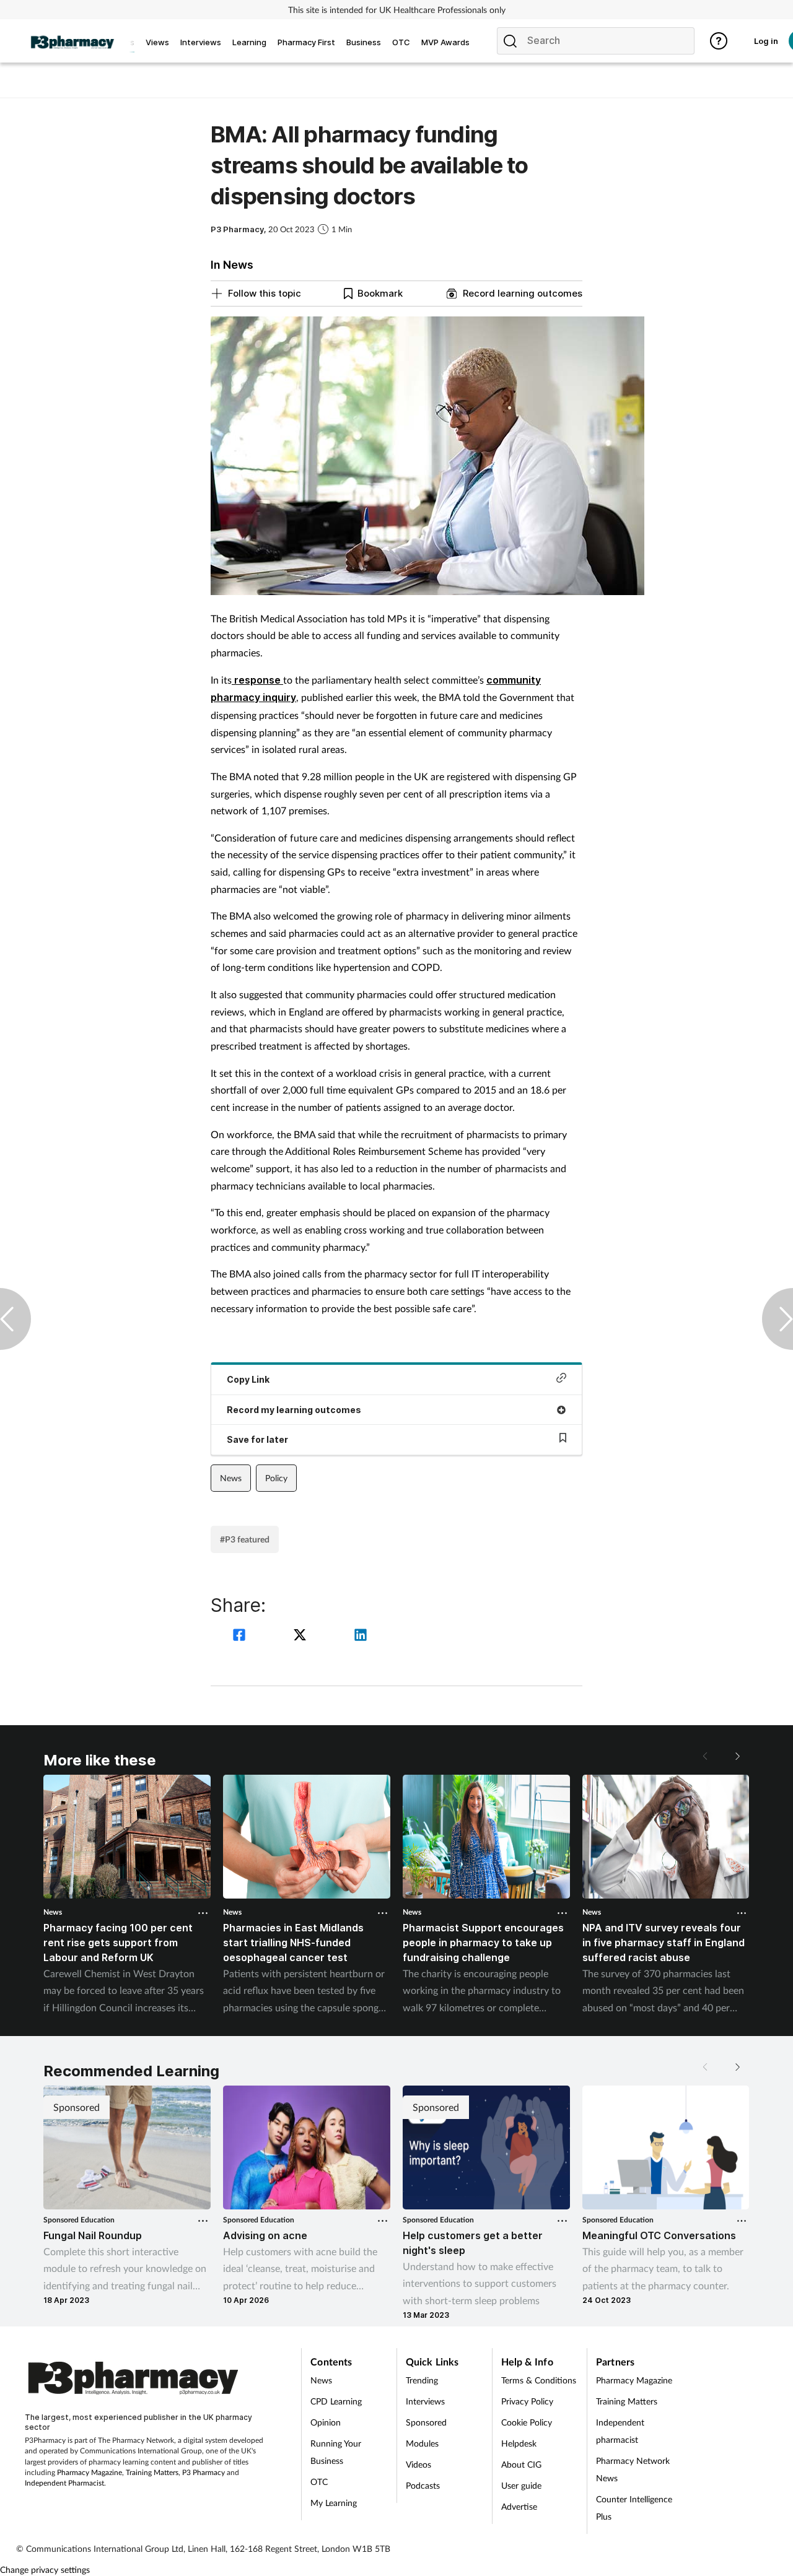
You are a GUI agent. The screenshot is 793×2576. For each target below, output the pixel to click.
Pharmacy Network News (633, 2469)
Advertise (519, 2506)
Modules (422, 2443)
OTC (319, 2482)
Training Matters (152, 2472)
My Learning (334, 2503)
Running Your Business (336, 2452)
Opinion (326, 2422)
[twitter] (302, 1636)
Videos (418, 2464)
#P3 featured (245, 1539)
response (257, 680)
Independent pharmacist (620, 2431)
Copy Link (248, 1379)
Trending (422, 2380)
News (231, 1478)
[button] (737, 1756)
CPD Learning (336, 2401)
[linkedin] (361, 1636)
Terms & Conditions (539, 2380)
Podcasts (423, 2485)
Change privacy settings (45, 2569)
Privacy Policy (527, 2401)
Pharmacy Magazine (90, 2472)
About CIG (521, 2464)
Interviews (425, 2401)
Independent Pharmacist (64, 2483)
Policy (276, 1478)
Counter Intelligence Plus (634, 2508)
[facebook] (241, 1636)
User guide (521, 2485)
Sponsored (426, 2422)
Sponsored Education (79, 2220)
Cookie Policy (527, 2422)
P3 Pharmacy (204, 2472)
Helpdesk (519, 2443)
